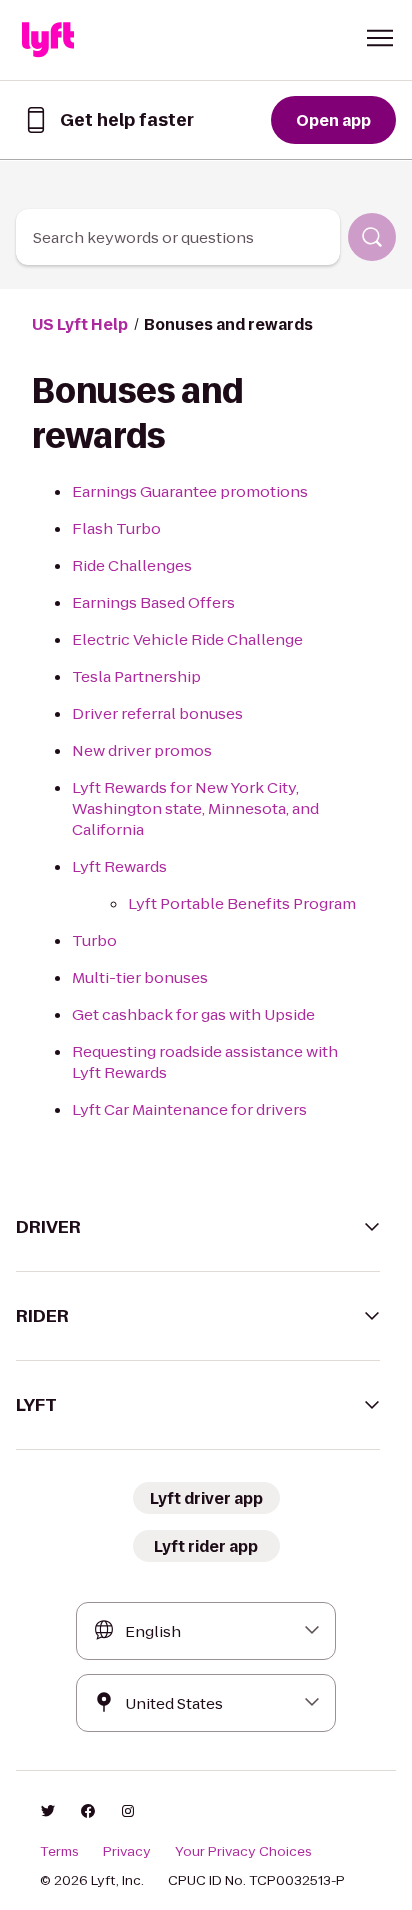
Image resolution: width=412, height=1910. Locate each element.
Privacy (127, 1852)
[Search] (372, 237)
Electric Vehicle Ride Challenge (187, 639)
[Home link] (48, 40)
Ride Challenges (132, 565)
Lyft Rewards (119, 866)
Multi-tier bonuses (140, 977)
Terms (59, 1852)
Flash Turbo (116, 528)
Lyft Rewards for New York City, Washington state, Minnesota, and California (195, 808)
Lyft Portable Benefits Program (242, 903)
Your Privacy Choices (243, 1852)
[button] (380, 38)
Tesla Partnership (136, 676)
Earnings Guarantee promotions (190, 491)
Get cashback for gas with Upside (193, 1014)
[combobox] (178, 237)
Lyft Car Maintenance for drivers (189, 1109)
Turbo (94, 940)
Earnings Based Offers (153, 602)
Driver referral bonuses (157, 713)
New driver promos (142, 750)
